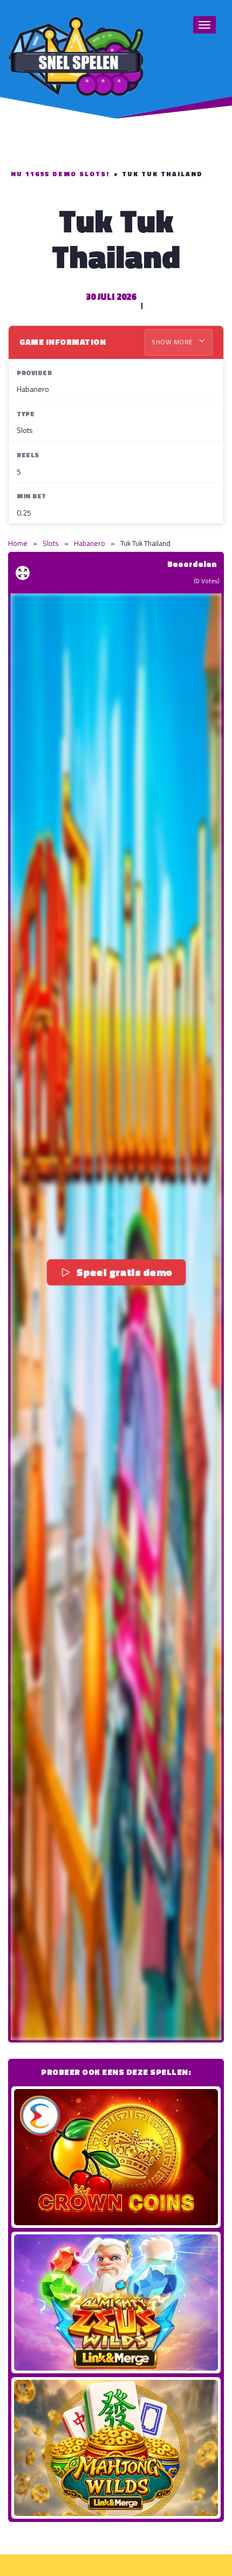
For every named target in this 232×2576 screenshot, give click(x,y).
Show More (173, 342)
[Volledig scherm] (23, 573)
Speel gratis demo (124, 1272)
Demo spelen (116, 2157)
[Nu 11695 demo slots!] (76, 55)
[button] (116, 1317)
